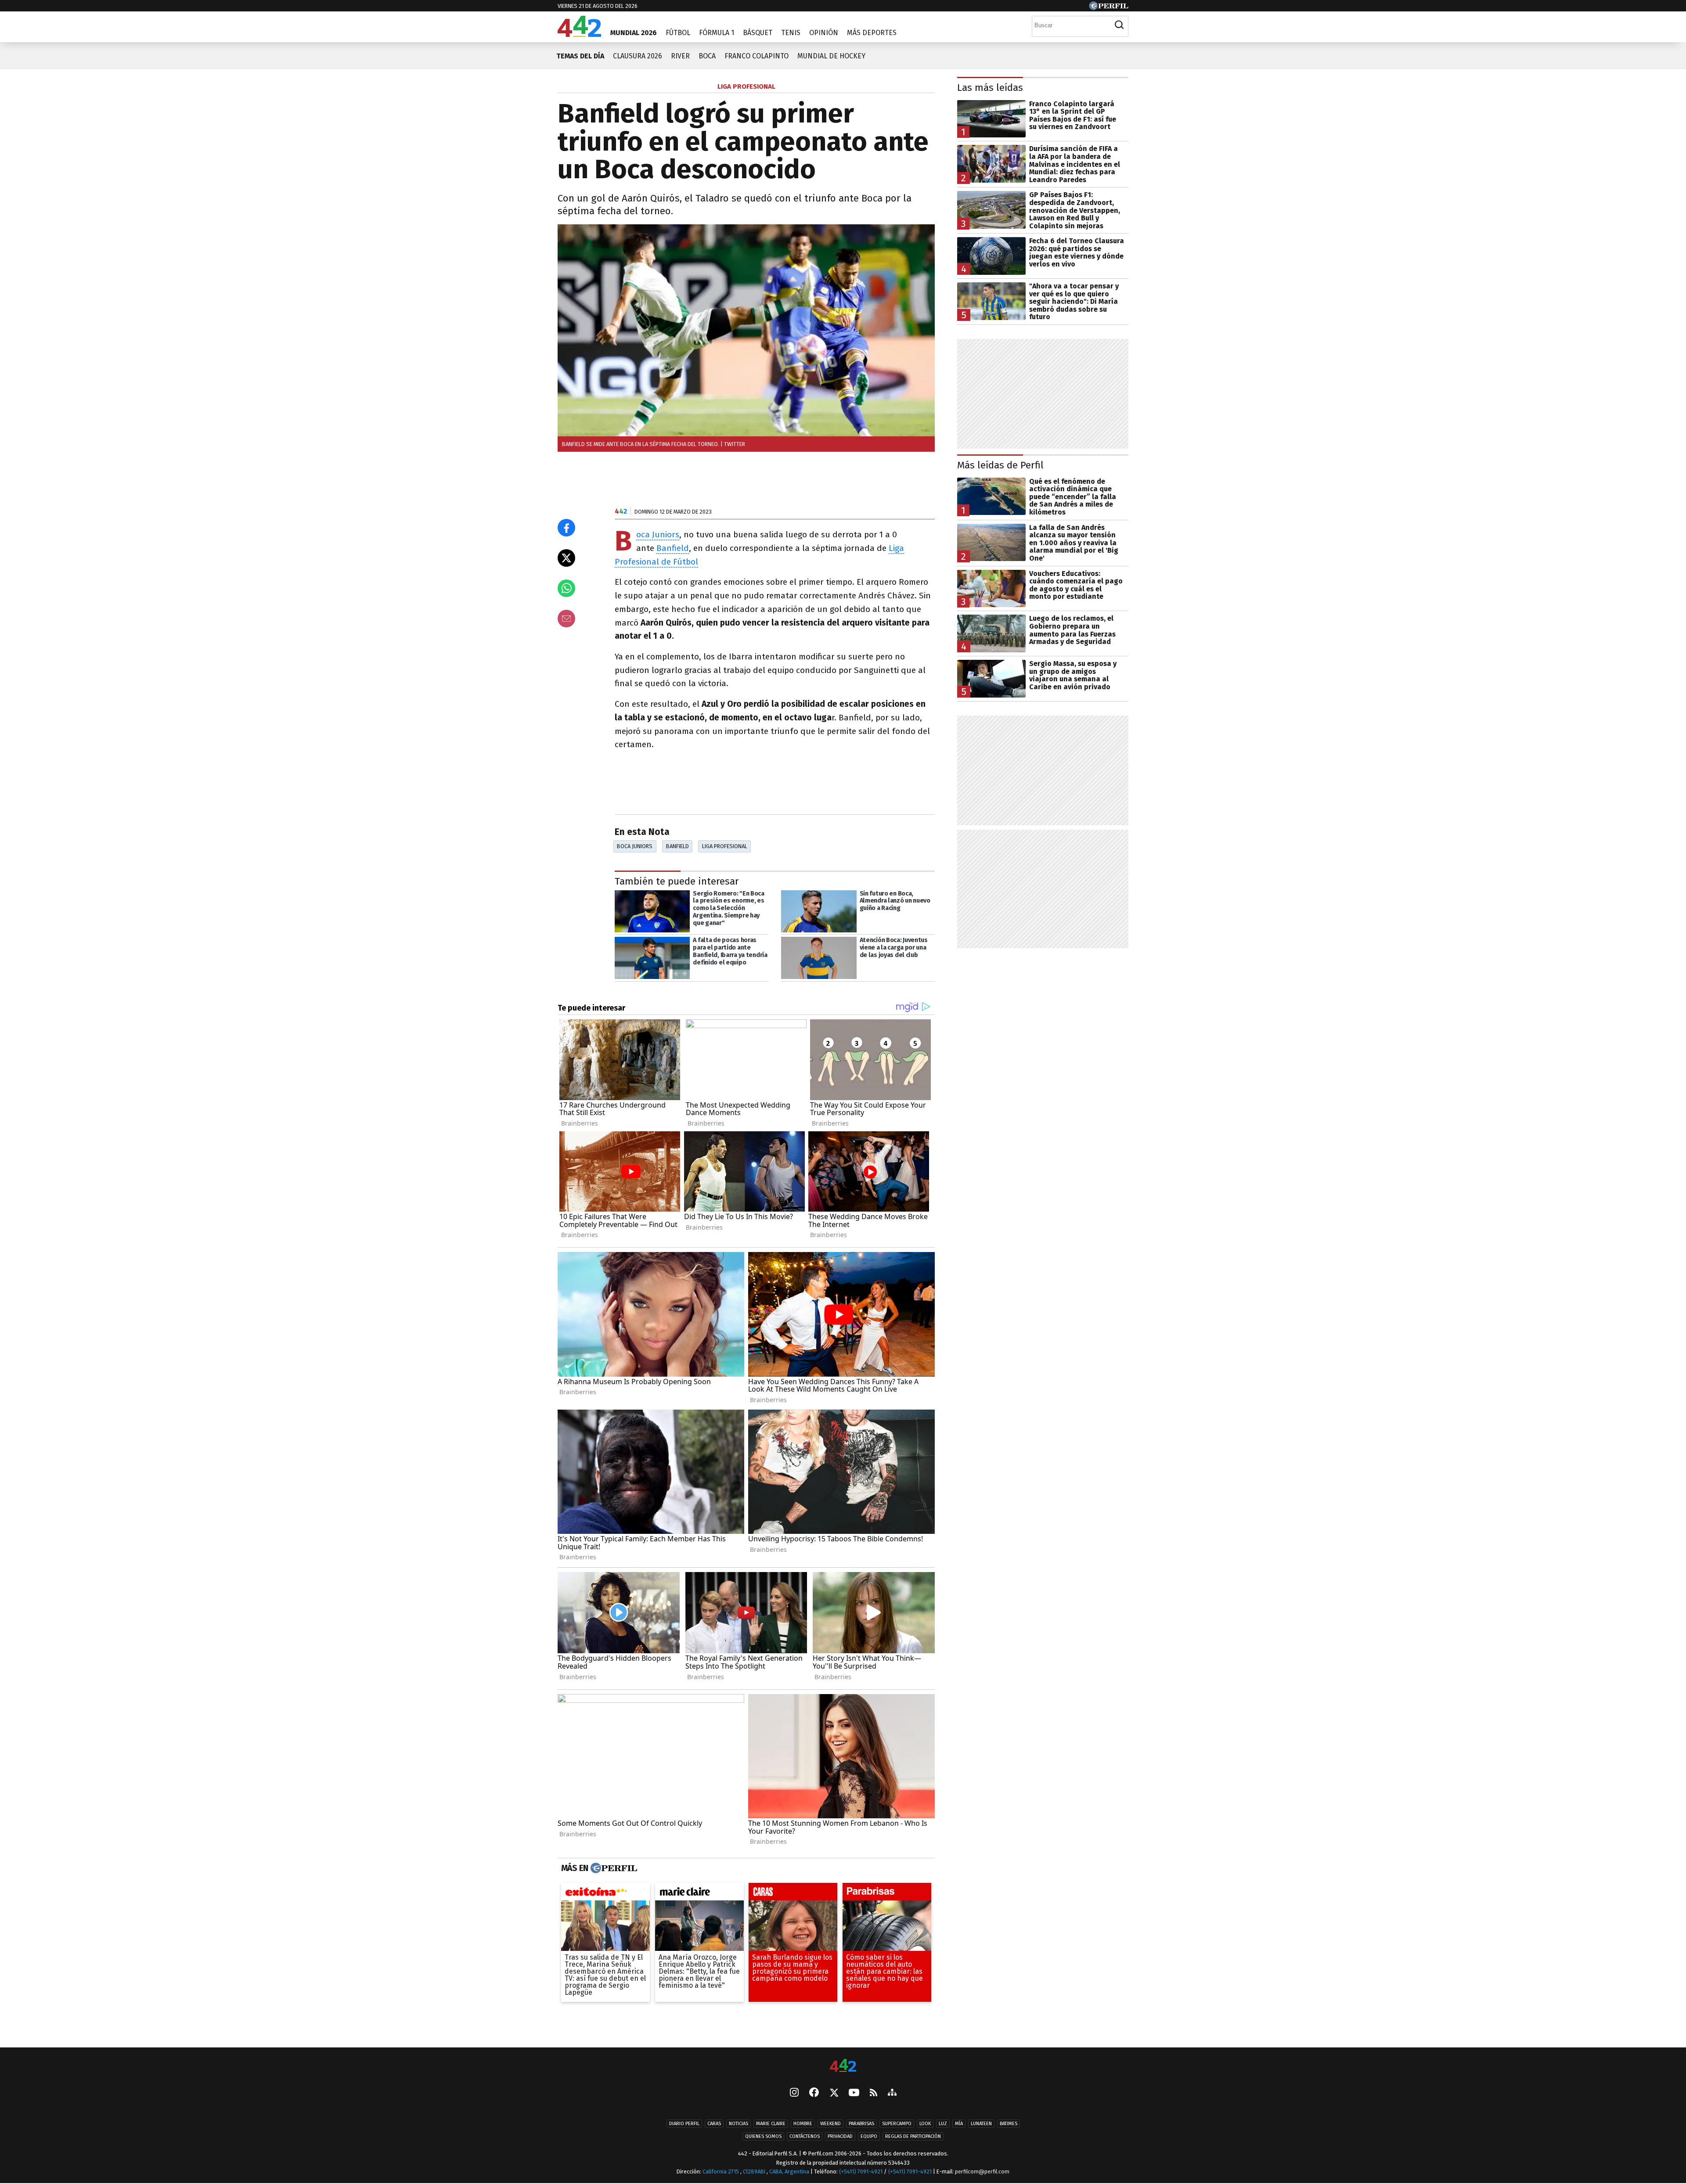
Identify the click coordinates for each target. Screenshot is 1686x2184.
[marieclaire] (699, 1894)
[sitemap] (892, 2093)
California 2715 (721, 2171)
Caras (714, 2124)
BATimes (1009, 2124)
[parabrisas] (887, 1894)
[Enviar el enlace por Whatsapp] (566, 588)
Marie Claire (771, 2124)
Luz (943, 2124)
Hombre (803, 2124)
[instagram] (794, 2093)
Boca (707, 56)
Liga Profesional (725, 846)
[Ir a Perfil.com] (1109, 8)
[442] (843, 2066)
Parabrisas (861, 2124)
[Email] (566, 619)
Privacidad (840, 2136)
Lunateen (981, 2124)
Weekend (830, 2124)
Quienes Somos (763, 2136)
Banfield (673, 548)
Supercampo (897, 2124)
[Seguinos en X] (834, 2093)
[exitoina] (605, 1894)
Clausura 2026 (638, 56)
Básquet (758, 33)
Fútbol (678, 33)
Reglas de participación (913, 2136)
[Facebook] (814, 2093)
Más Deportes (872, 33)
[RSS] (874, 2093)
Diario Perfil (684, 2124)
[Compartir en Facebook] (566, 528)
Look (925, 2124)
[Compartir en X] (566, 558)
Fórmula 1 (717, 33)
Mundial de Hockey (831, 56)
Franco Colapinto (757, 56)
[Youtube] (854, 2093)
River (680, 56)
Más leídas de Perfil (1000, 465)
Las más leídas (990, 88)
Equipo (869, 2136)
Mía (959, 2124)
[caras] (793, 1894)
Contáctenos (805, 2136)
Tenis (791, 33)
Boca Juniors (658, 535)
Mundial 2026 (634, 33)
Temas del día (580, 56)
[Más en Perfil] (613, 1868)
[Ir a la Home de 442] (579, 34)
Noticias (739, 2124)
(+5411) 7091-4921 (861, 2171)
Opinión (824, 33)
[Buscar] (1119, 25)
